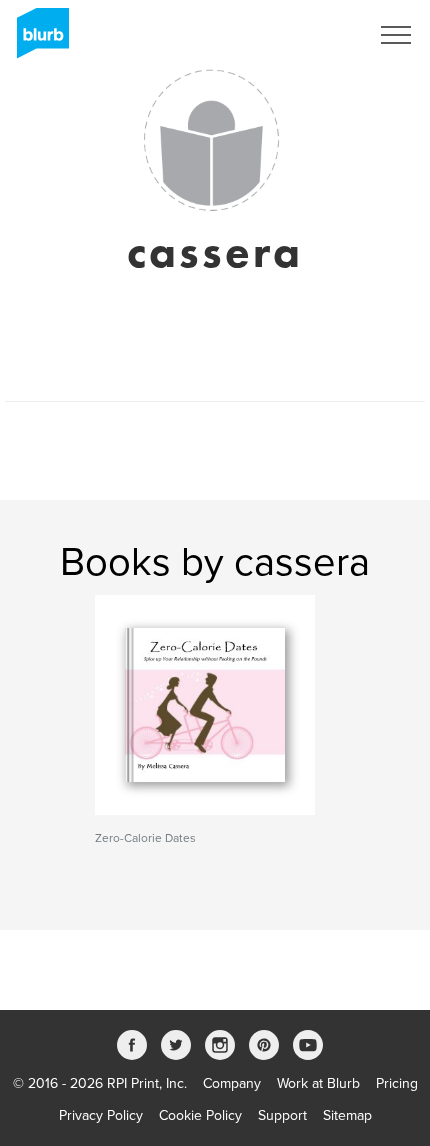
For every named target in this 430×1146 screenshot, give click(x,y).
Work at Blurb (318, 1083)
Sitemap (347, 1115)
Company (232, 1083)
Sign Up (318, 35)
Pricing (397, 1083)
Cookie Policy (200, 1115)
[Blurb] (37, 40)
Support (282, 1115)
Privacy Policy (101, 1115)
